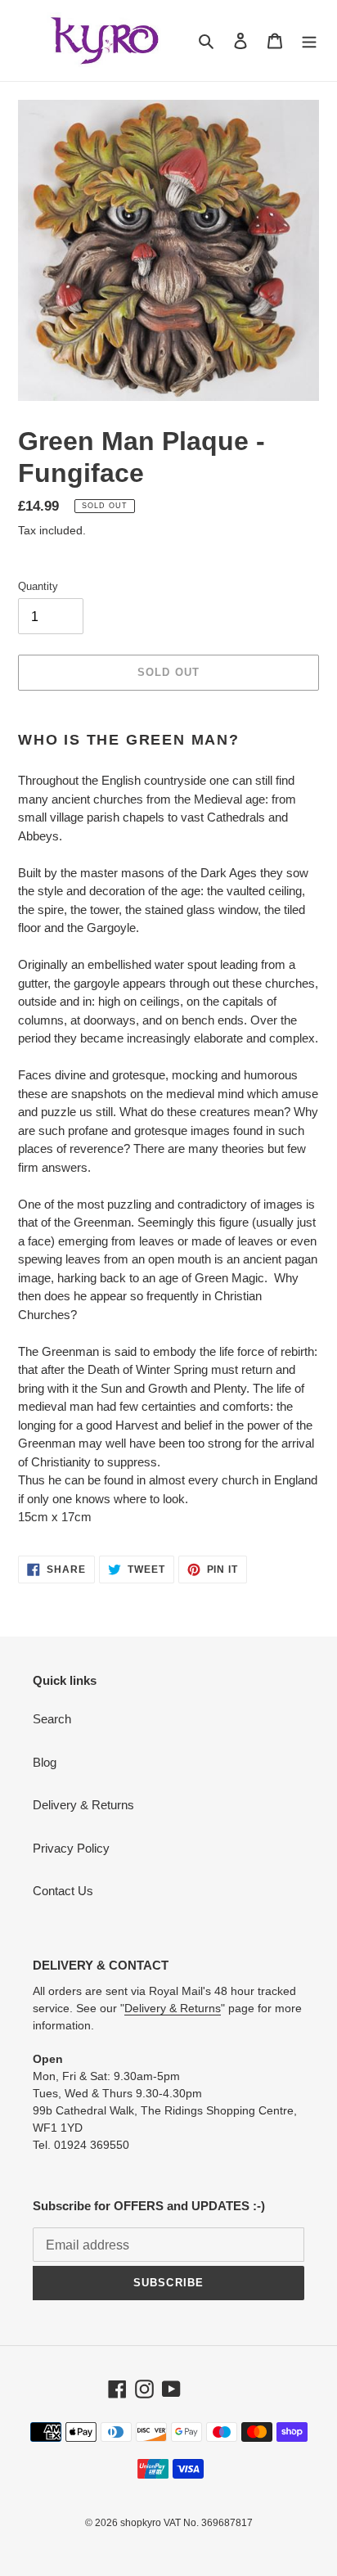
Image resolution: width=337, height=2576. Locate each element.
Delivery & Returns (83, 1805)
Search (52, 1719)
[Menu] (309, 41)
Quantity (38, 586)
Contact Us (63, 1891)
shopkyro (141, 2523)
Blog (45, 1762)
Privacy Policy (71, 1848)
